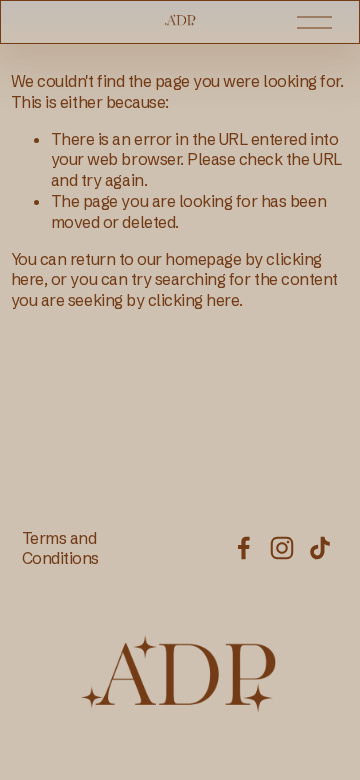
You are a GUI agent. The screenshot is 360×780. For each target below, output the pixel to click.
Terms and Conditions (60, 548)
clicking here (194, 300)
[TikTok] (320, 548)
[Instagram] (282, 548)
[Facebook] (244, 548)
